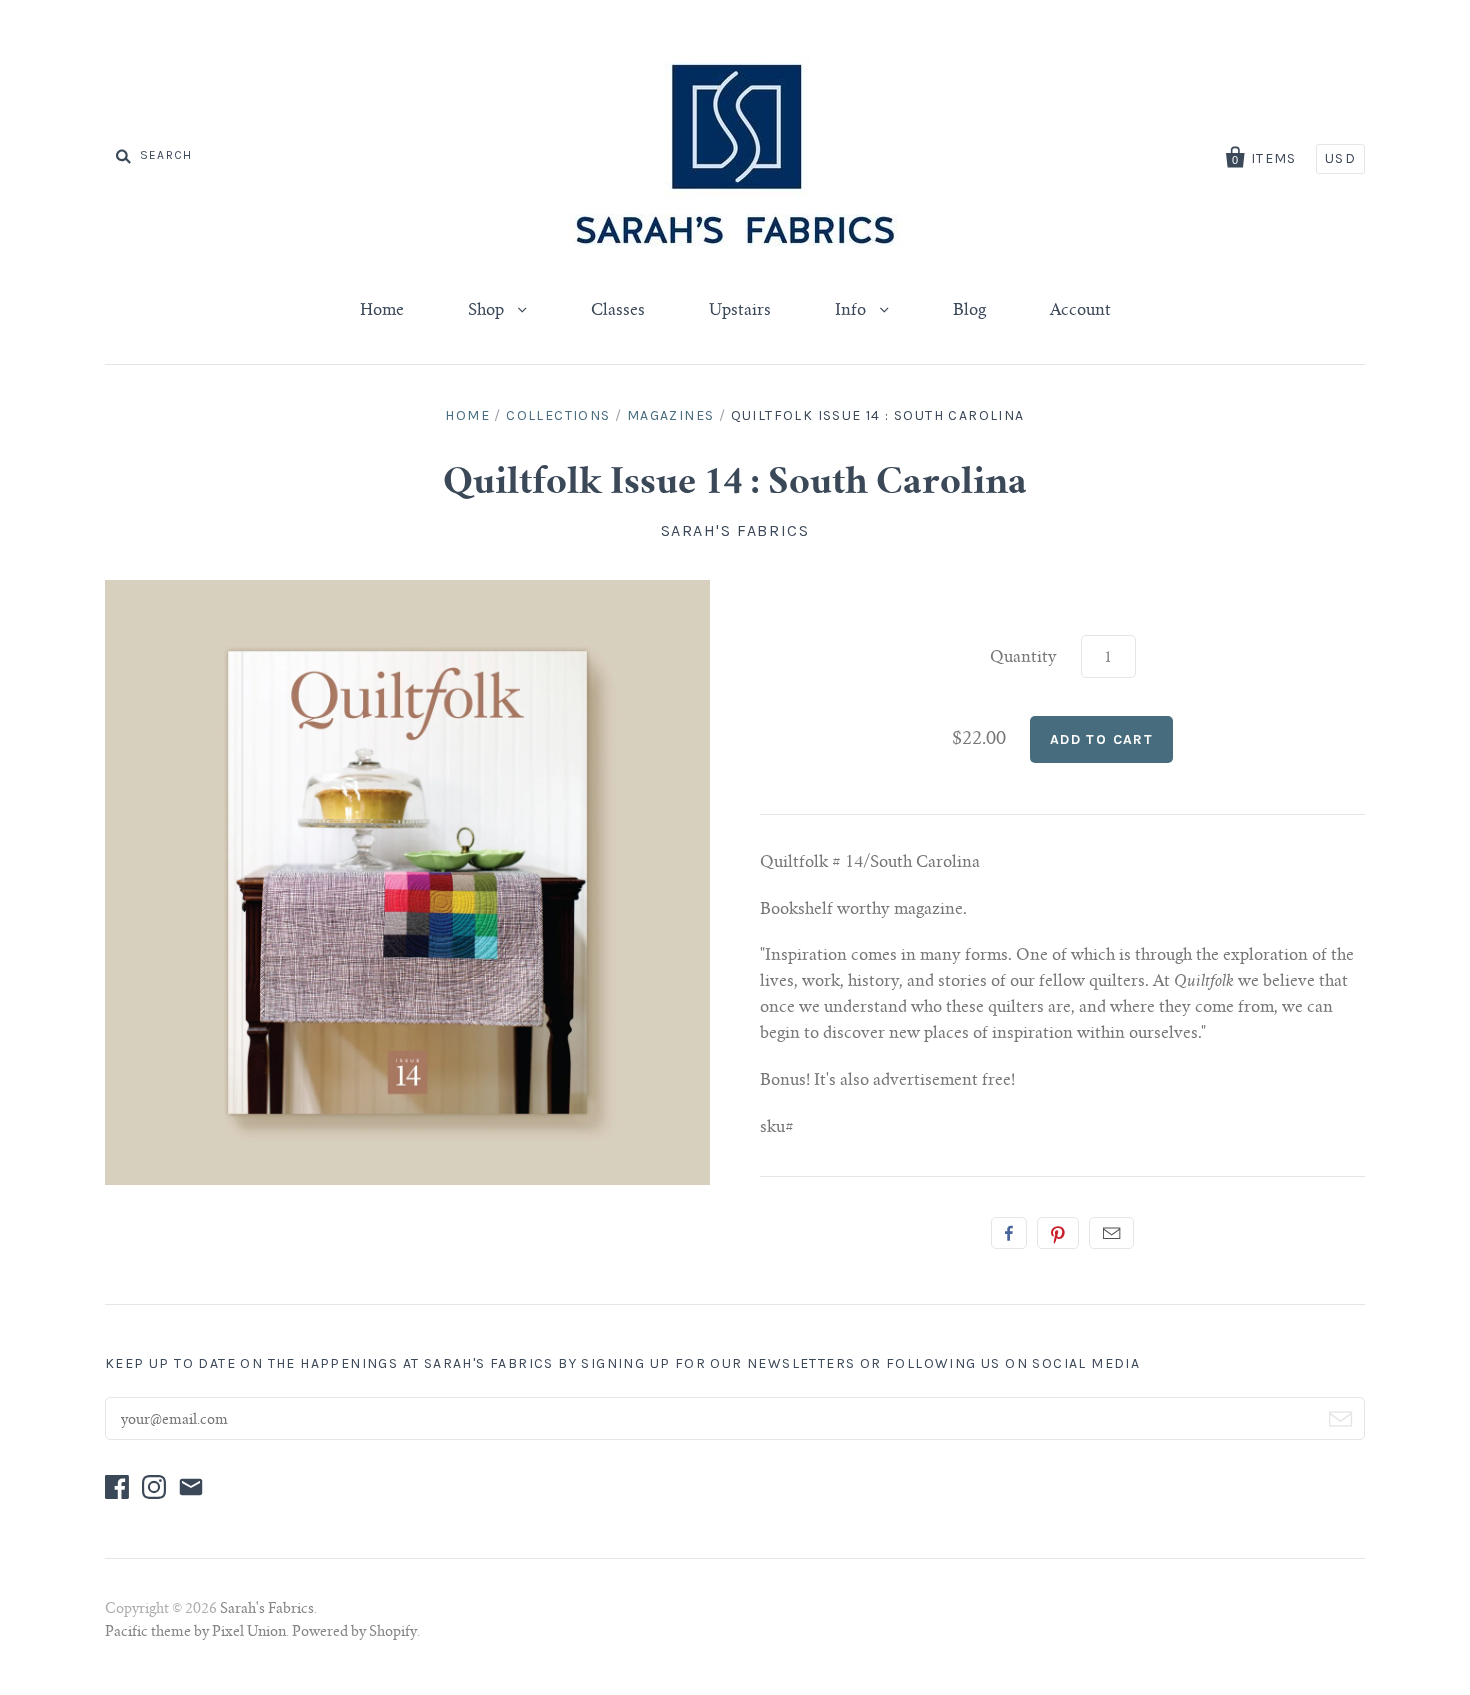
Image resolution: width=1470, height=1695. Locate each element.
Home (382, 311)
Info (852, 311)
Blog (969, 311)
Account (1080, 311)
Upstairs (740, 311)
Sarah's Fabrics (735, 530)
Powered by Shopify (354, 1633)
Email (1111, 1233)
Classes (618, 311)
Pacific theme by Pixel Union (195, 1633)
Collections (558, 415)
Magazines (671, 415)
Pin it (1058, 1233)
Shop (488, 311)
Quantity (1023, 658)
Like (1009, 1233)
